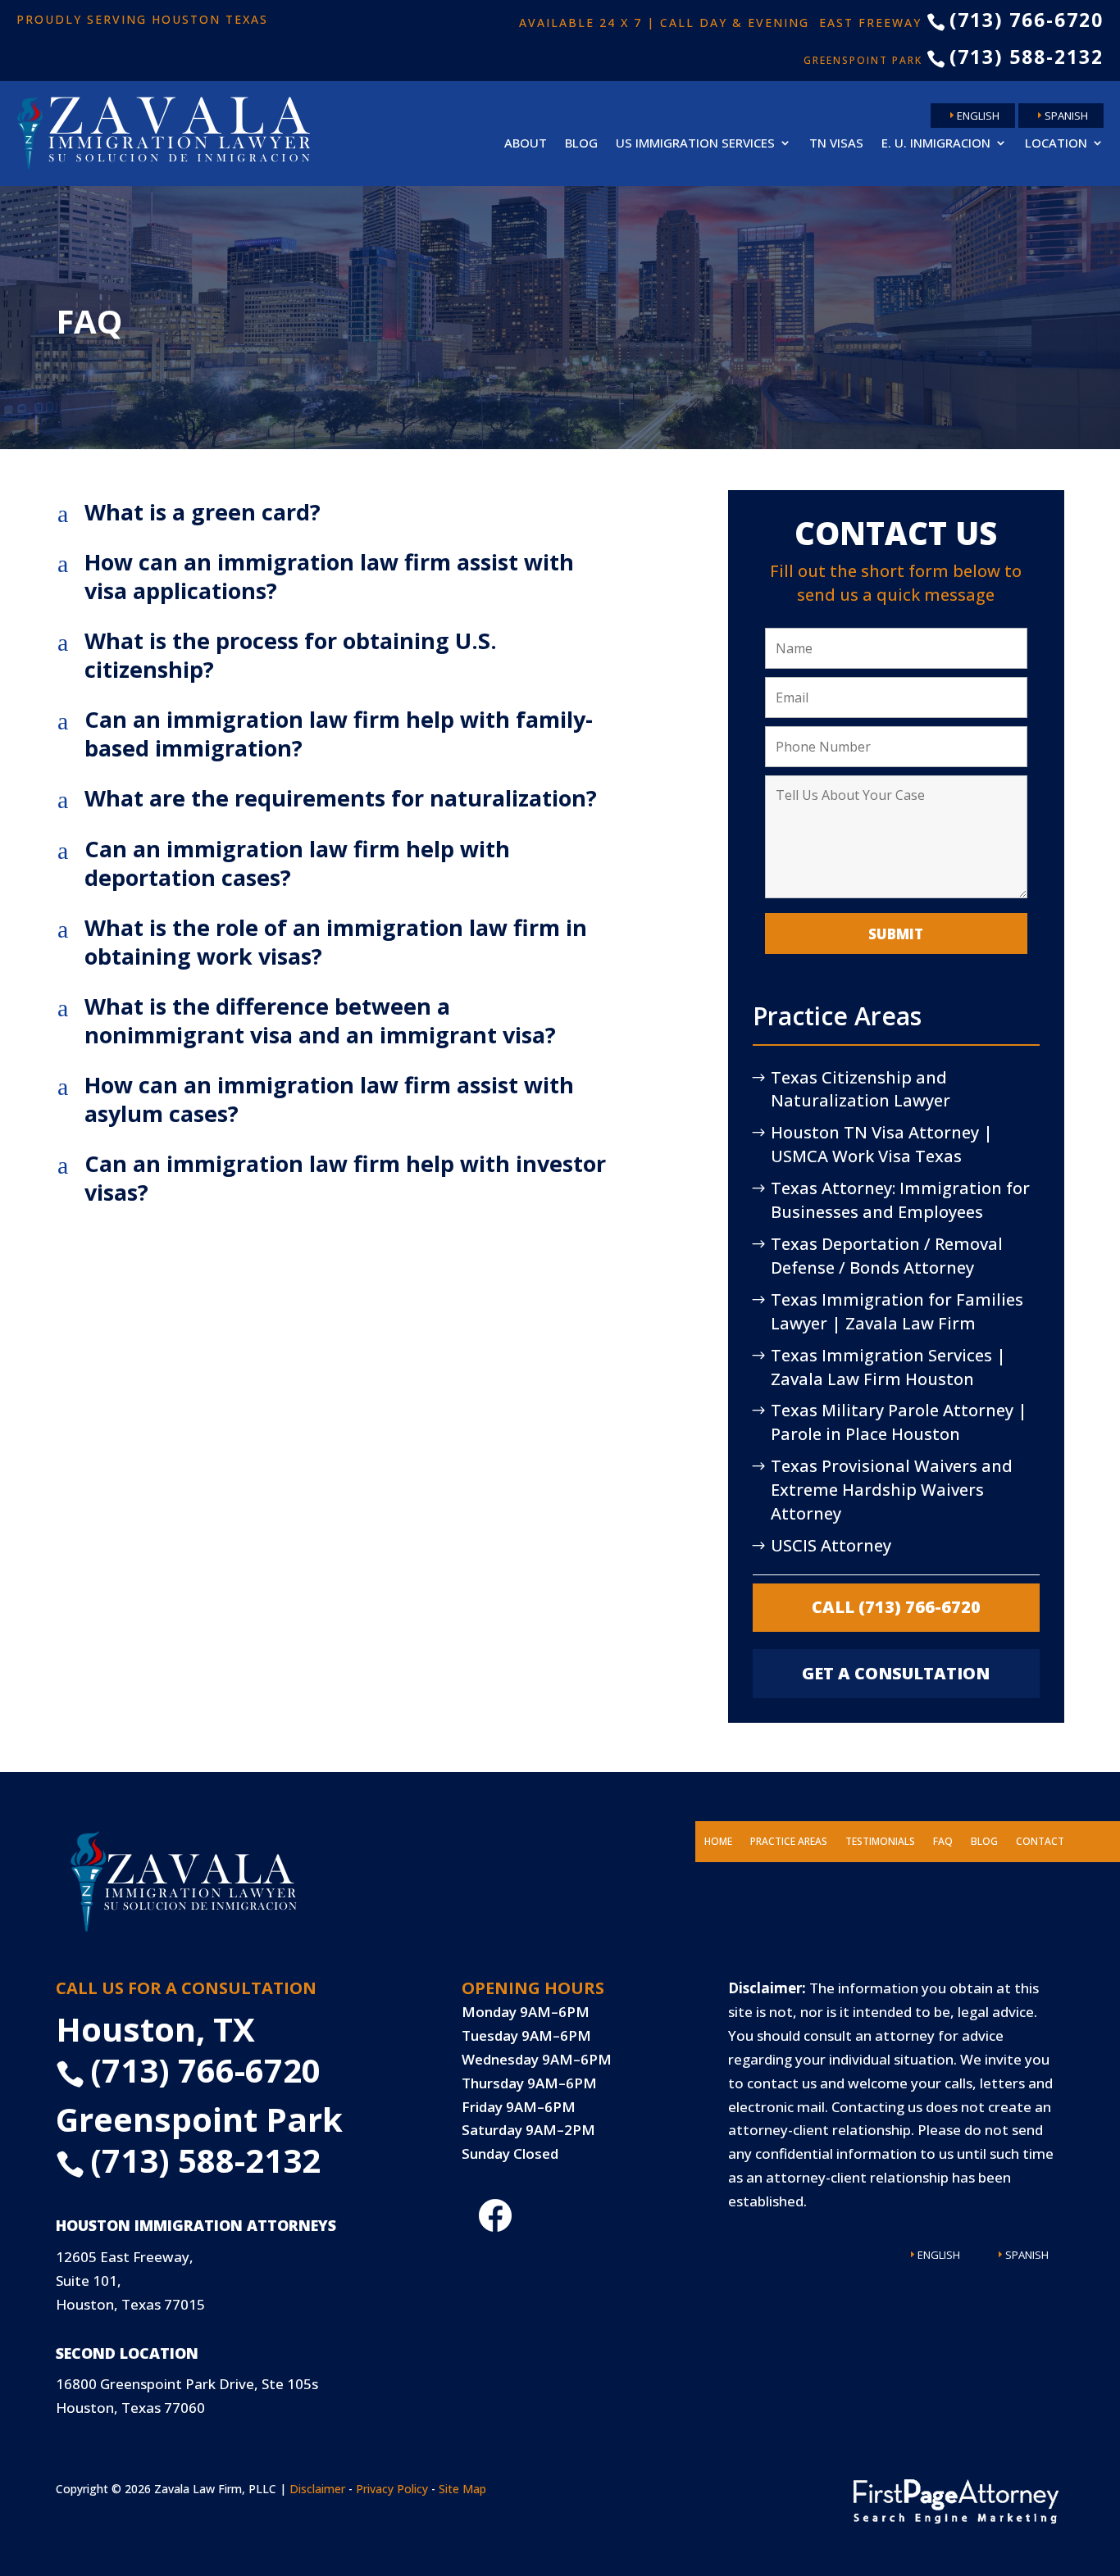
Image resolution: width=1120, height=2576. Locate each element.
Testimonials (880, 1842)
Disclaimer (317, 2489)
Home (718, 1842)
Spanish (1066, 116)
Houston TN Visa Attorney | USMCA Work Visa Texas (882, 1144)
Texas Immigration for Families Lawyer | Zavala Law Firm (897, 1311)
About (526, 143)
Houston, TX (155, 2029)
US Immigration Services (695, 143)
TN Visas (836, 143)
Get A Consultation (896, 1673)
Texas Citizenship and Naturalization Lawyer (860, 1089)
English (978, 116)
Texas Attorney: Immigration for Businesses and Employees (900, 1200)
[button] (371, 516)
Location (1056, 143)
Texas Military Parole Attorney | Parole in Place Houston (899, 1422)
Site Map (462, 2489)
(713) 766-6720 (1015, 20)
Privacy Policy (392, 2489)
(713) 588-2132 (1015, 57)
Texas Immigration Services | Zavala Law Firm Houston (888, 1367)
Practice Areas (789, 1842)
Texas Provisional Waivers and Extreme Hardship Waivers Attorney (892, 1490)
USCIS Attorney (831, 1545)
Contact (1040, 1842)
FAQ (943, 1842)
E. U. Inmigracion (936, 143)
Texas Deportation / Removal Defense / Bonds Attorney (887, 1256)
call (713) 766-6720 (896, 1607)
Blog (581, 143)
